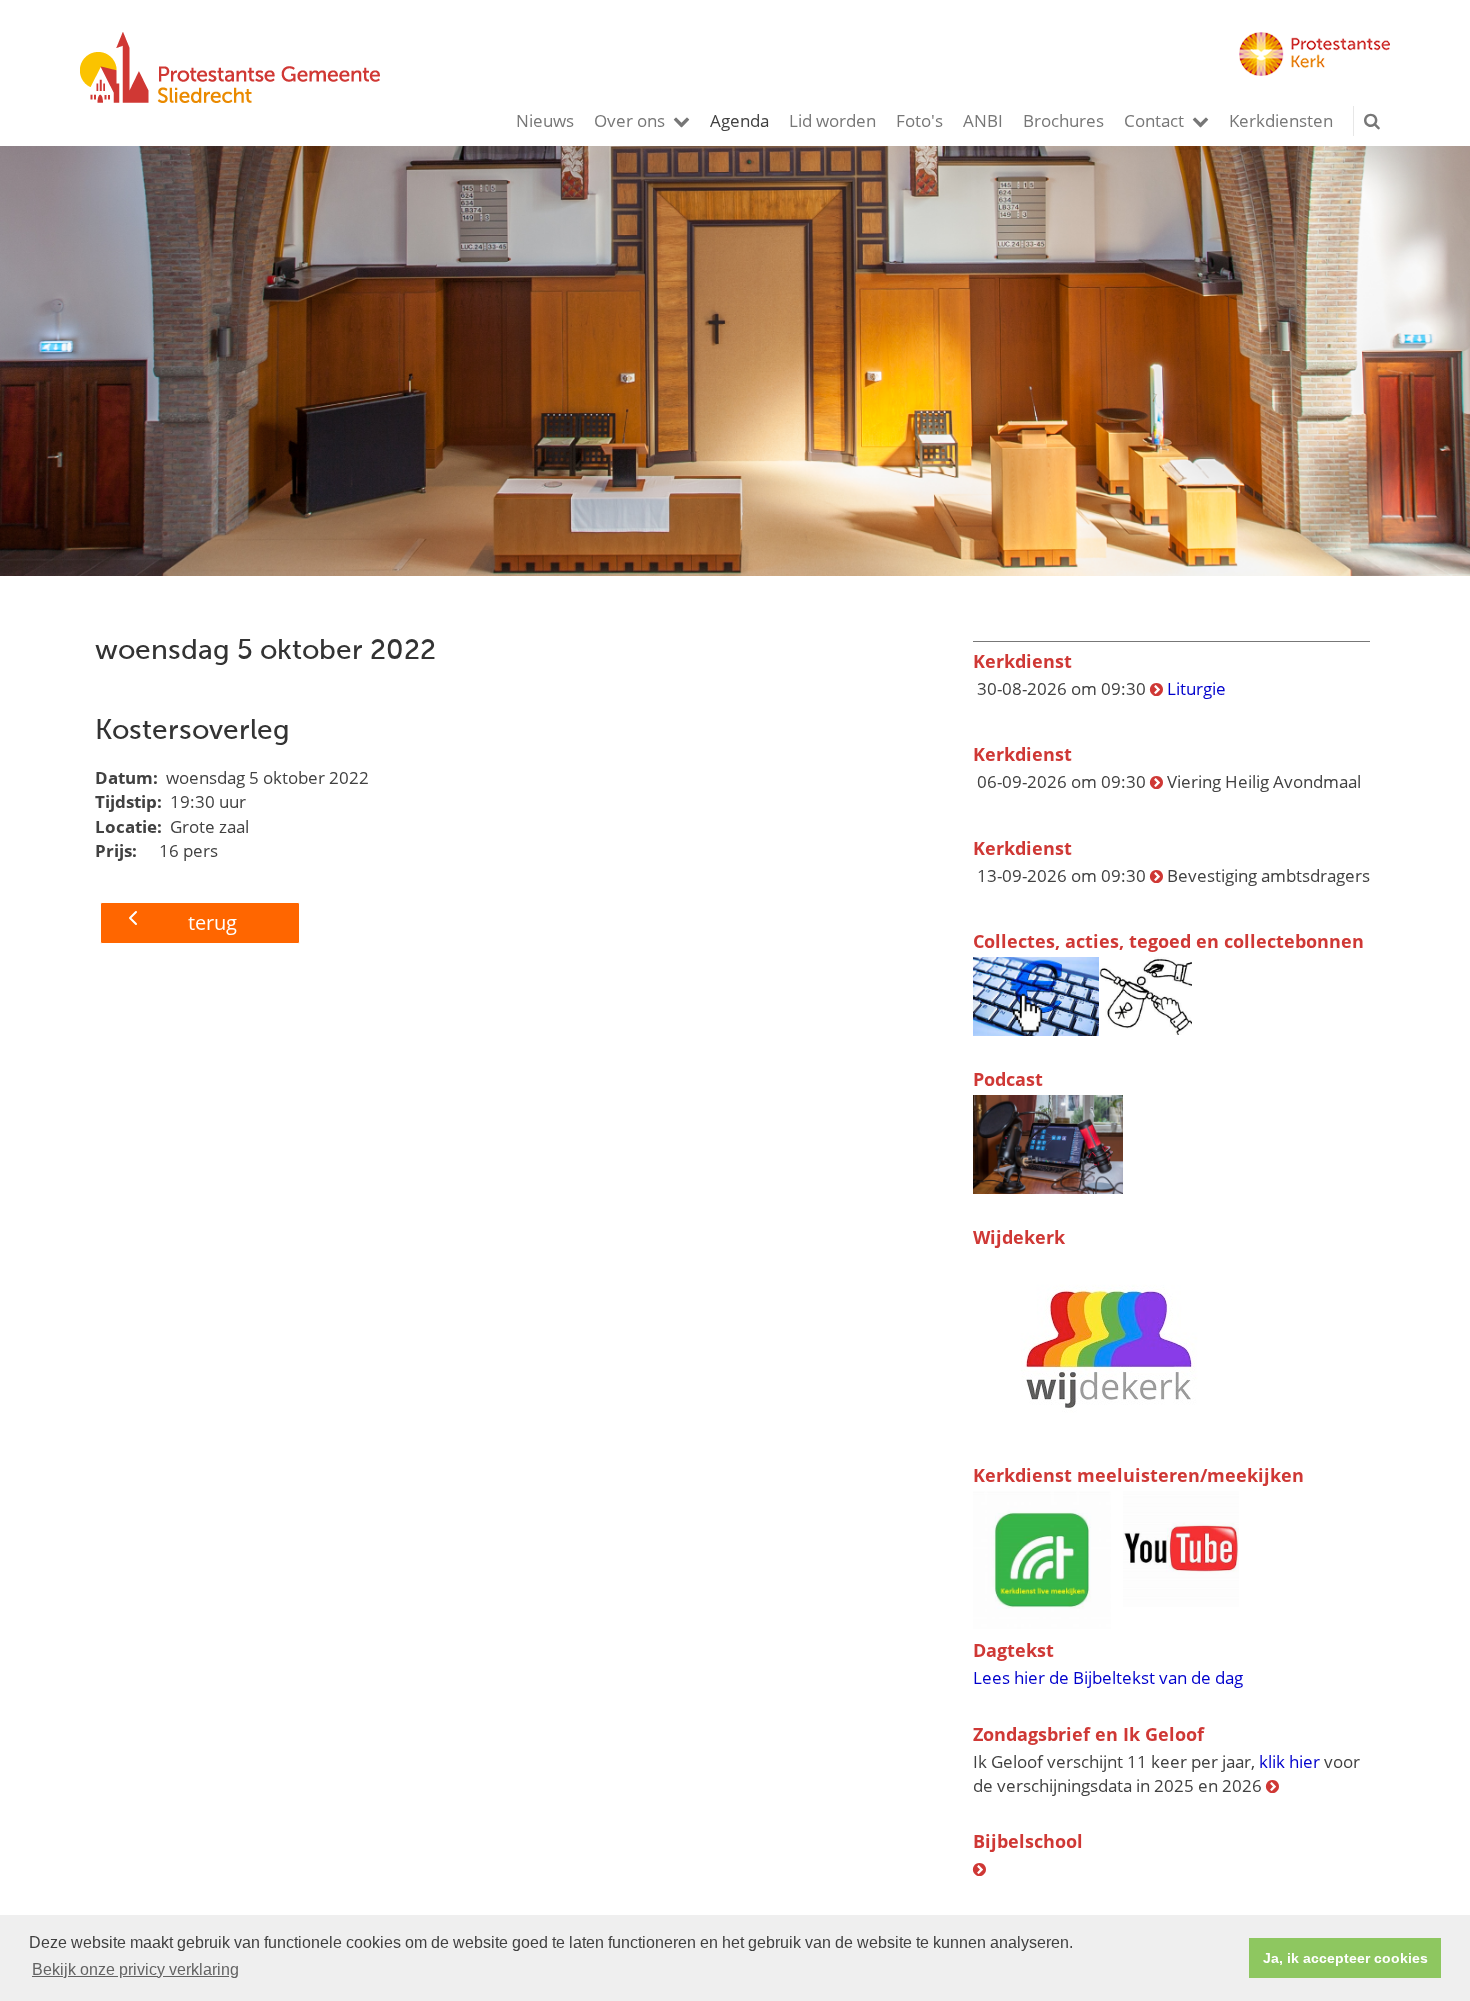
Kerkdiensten (1281, 120)
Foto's (919, 120)
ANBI (983, 120)
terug (212, 922)
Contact (1154, 120)
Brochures (1063, 120)
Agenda (739, 120)
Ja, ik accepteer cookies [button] (1345, 1958)
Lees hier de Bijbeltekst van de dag (1108, 1677)
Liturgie (1196, 688)
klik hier (1289, 1761)
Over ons (629, 120)
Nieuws (545, 120)
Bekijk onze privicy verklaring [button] (135, 1969)
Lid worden (832, 120)
